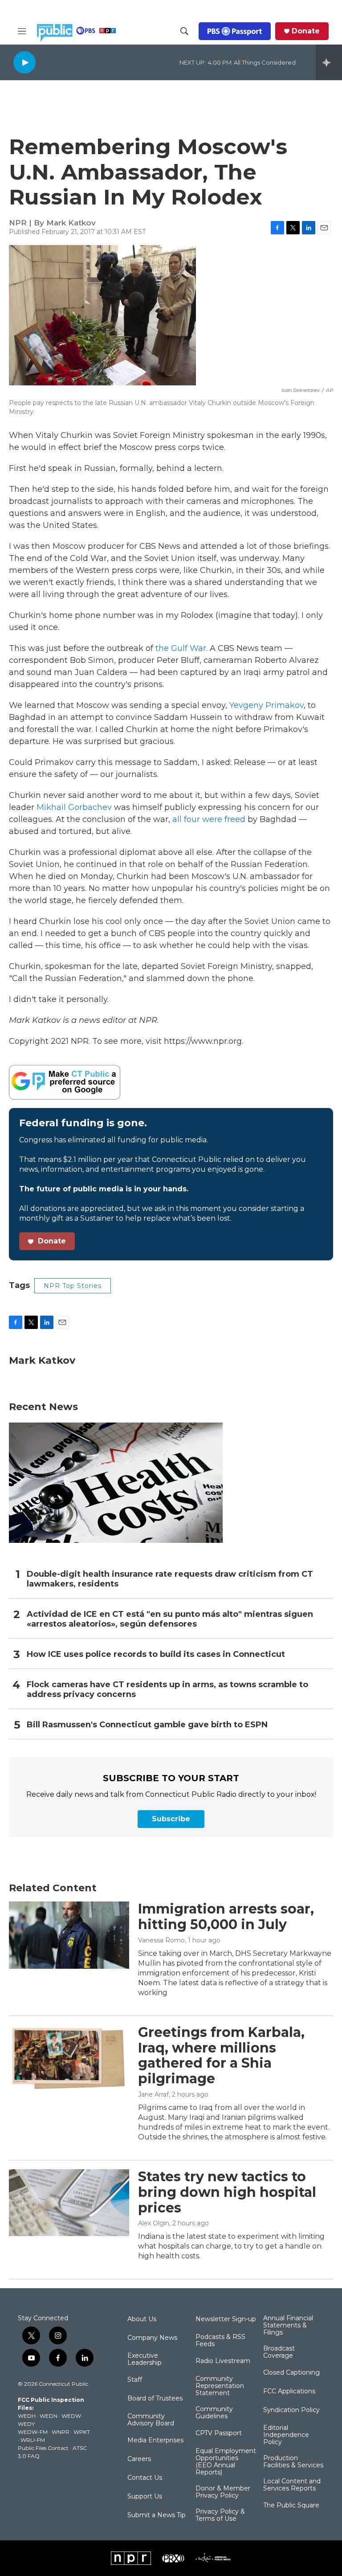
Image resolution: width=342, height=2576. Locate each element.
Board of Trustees (155, 2399)
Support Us (145, 2497)
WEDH (27, 2416)
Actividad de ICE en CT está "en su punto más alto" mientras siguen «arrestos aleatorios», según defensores (170, 1619)
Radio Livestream (223, 2361)
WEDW (71, 2416)
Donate (306, 31)
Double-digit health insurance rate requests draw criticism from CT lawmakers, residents (170, 1579)
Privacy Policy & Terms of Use (220, 2515)
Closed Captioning (291, 2373)
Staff (135, 2380)
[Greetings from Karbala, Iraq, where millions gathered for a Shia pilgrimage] (69, 2058)
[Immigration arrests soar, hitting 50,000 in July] (69, 1935)
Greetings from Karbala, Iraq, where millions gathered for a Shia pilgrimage (221, 2055)
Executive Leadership (145, 2359)
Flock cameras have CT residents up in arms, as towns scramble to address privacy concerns (167, 1690)
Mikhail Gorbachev (74, 807)
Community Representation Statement (220, 2386)
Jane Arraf (153, 2094)
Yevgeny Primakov (265, 705)
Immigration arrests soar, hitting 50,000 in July (226, 1917)
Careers (139, 2459)
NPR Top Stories (73, 1286)
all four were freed (210, 819)
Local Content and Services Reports (292, 2485)
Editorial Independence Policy (286, 2435)
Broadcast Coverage (279, 2352)
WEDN (49, 2416)
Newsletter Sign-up (226, 2319)
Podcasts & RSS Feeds (220, 2341)
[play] (24, 62)
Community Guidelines (214, 2413)
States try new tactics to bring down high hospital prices (227, 2192)
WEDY (26, 2424)
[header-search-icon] (184, 31)
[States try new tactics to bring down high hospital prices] (69, 2203)
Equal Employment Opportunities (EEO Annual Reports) (226, 2462)
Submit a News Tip (157, 2515)
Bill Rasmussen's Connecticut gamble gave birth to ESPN (147, 1725)
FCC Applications (289, 2392)
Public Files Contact (43, 2448)
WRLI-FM (33, 2440)
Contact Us (145, 2478)
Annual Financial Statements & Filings (288, 2326)
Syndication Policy (291, 2410)
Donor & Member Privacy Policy (223, 2492)
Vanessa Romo (161, 1940)
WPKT (82, 2432)
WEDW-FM (33, 2432)
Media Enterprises (155, 2441)
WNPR (61, 2432)
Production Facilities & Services (293, 2462)
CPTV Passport (219, 2433)
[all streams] (329, 62)
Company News (152, 2338)
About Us (142, 2319)
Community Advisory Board (151, 2420)
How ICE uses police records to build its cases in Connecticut (156, 1654)
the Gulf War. (180, 648)
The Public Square (291, 2506)
